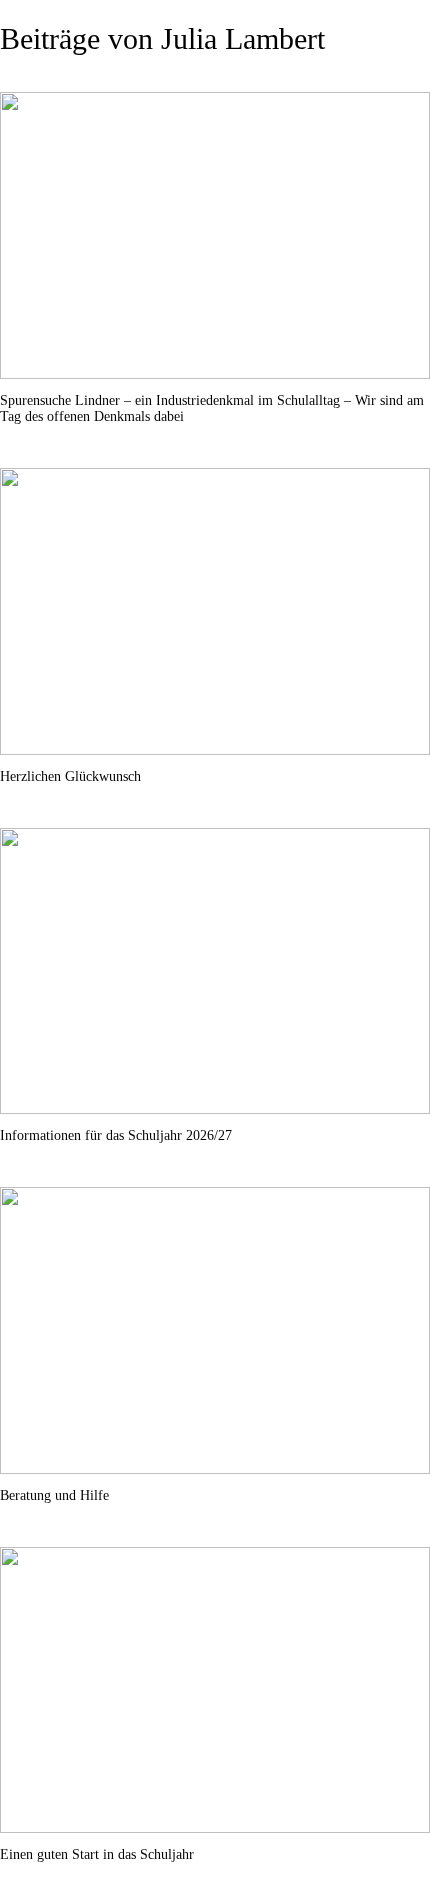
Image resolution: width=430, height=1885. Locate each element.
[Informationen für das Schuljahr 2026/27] (215, 971)
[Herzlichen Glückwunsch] (215, 611)
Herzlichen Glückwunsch (70, 776)
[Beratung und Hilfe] (215, 1330)
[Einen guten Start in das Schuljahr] (215, 1690)
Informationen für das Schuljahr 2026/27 (116, 1135)
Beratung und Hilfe (54, 1495)
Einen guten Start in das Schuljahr (97, 1854)
